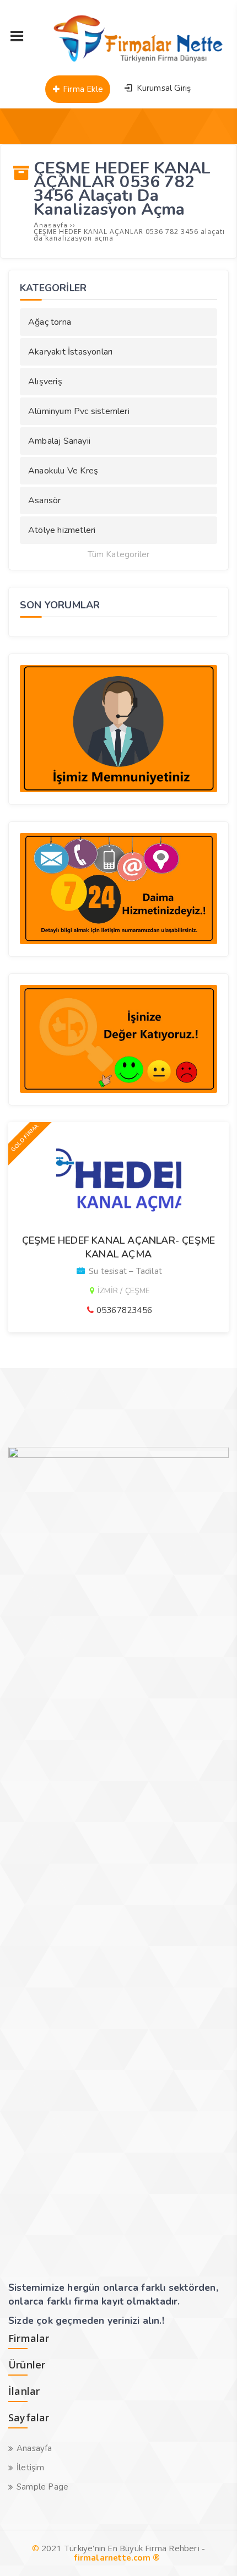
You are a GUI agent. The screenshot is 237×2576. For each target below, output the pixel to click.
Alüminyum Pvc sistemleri (79, 411)
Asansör (44, 500)
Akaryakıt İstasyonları (70, 352)
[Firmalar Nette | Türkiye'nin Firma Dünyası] (131, 63)
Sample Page (42, 2487)
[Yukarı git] (212, 2551)
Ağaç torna (50, 322)
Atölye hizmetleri (62, 530)
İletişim (31, 2468)
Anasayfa (34, 2448)
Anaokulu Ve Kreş (63, 471)
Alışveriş (45, 382)
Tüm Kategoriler (119, 555)
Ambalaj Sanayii (59, 441)
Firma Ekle (82, 89)
